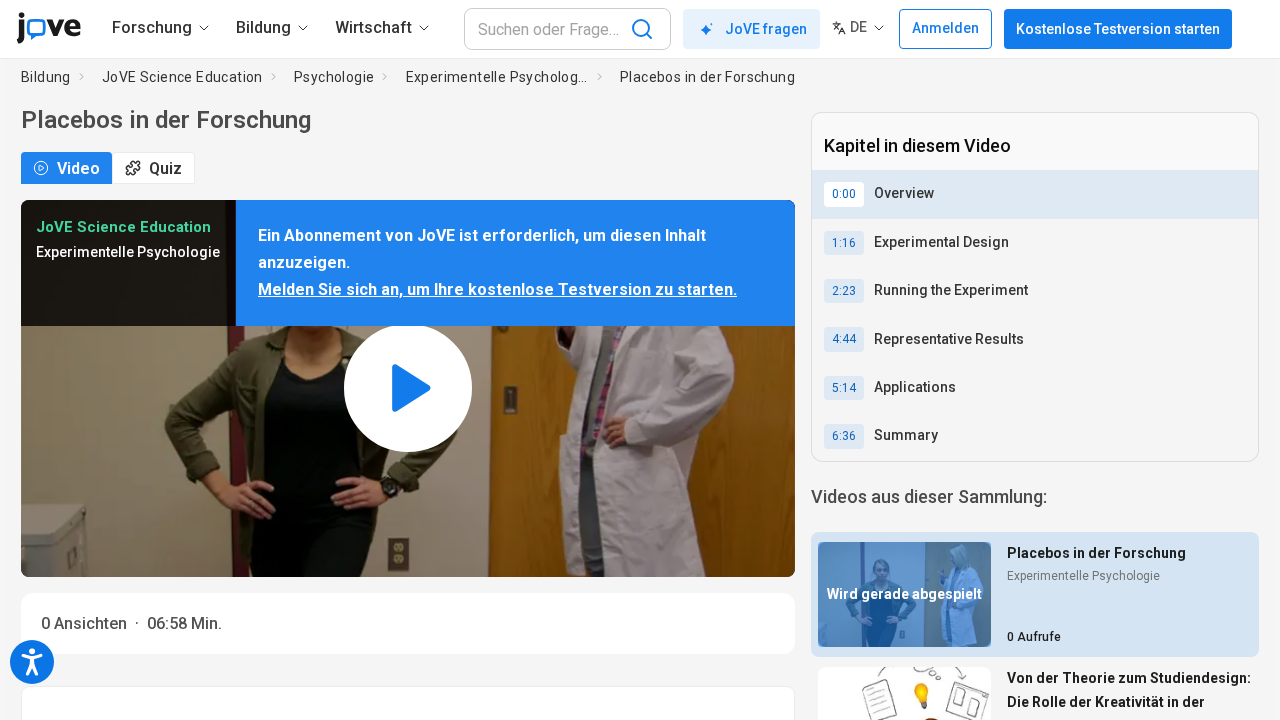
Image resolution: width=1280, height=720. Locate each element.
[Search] (642, 29)
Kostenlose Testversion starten (1118, 29)
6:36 (844, 436)
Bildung (46, 77)
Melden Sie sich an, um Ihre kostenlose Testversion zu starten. (497, 289)
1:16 (844, 243)
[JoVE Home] (48, 28)
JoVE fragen (766, 29)
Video (78, 168)
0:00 (844, 194)
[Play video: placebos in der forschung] (408, 388)
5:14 (844, 388)
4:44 (844, 339)
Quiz (165, 168)
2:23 (844, 291)
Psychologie (334, 77)
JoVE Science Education (182, 77)
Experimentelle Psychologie (497, 77)
